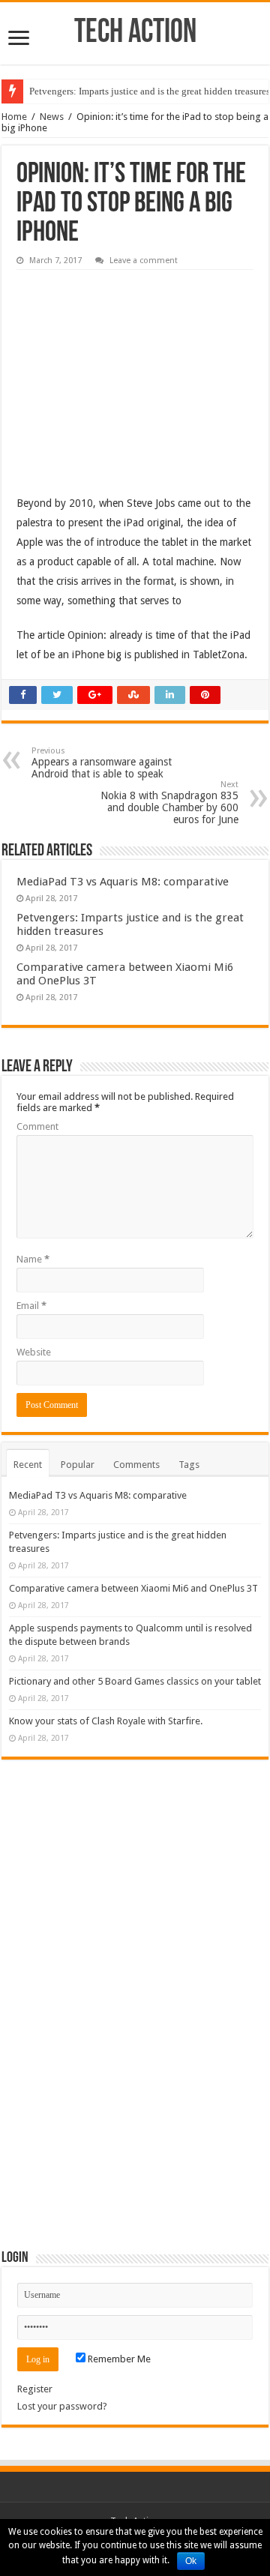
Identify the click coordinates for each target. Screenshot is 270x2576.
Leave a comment (144, 261)
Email (31, 1306)
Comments (136, 1465)
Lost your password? (62, 2406)
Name (33, 1259)
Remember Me (118, 2359)
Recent (28, 1465)
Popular (78, 1465)
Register (35, 2389)
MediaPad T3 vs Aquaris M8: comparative (123, 882)
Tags (189, 1465)
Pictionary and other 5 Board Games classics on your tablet (135, 1681)
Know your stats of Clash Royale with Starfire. (106, 1721)
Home (14, 117)
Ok (191, 2561)
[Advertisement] (129, 371)
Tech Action (135, 33)
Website (34, 1352)
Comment (37, 1126)
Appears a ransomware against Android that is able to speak (102, 763)
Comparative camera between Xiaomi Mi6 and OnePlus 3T (133, 1588)
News (52, 117)
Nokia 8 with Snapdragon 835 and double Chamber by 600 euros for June (169, 803)
